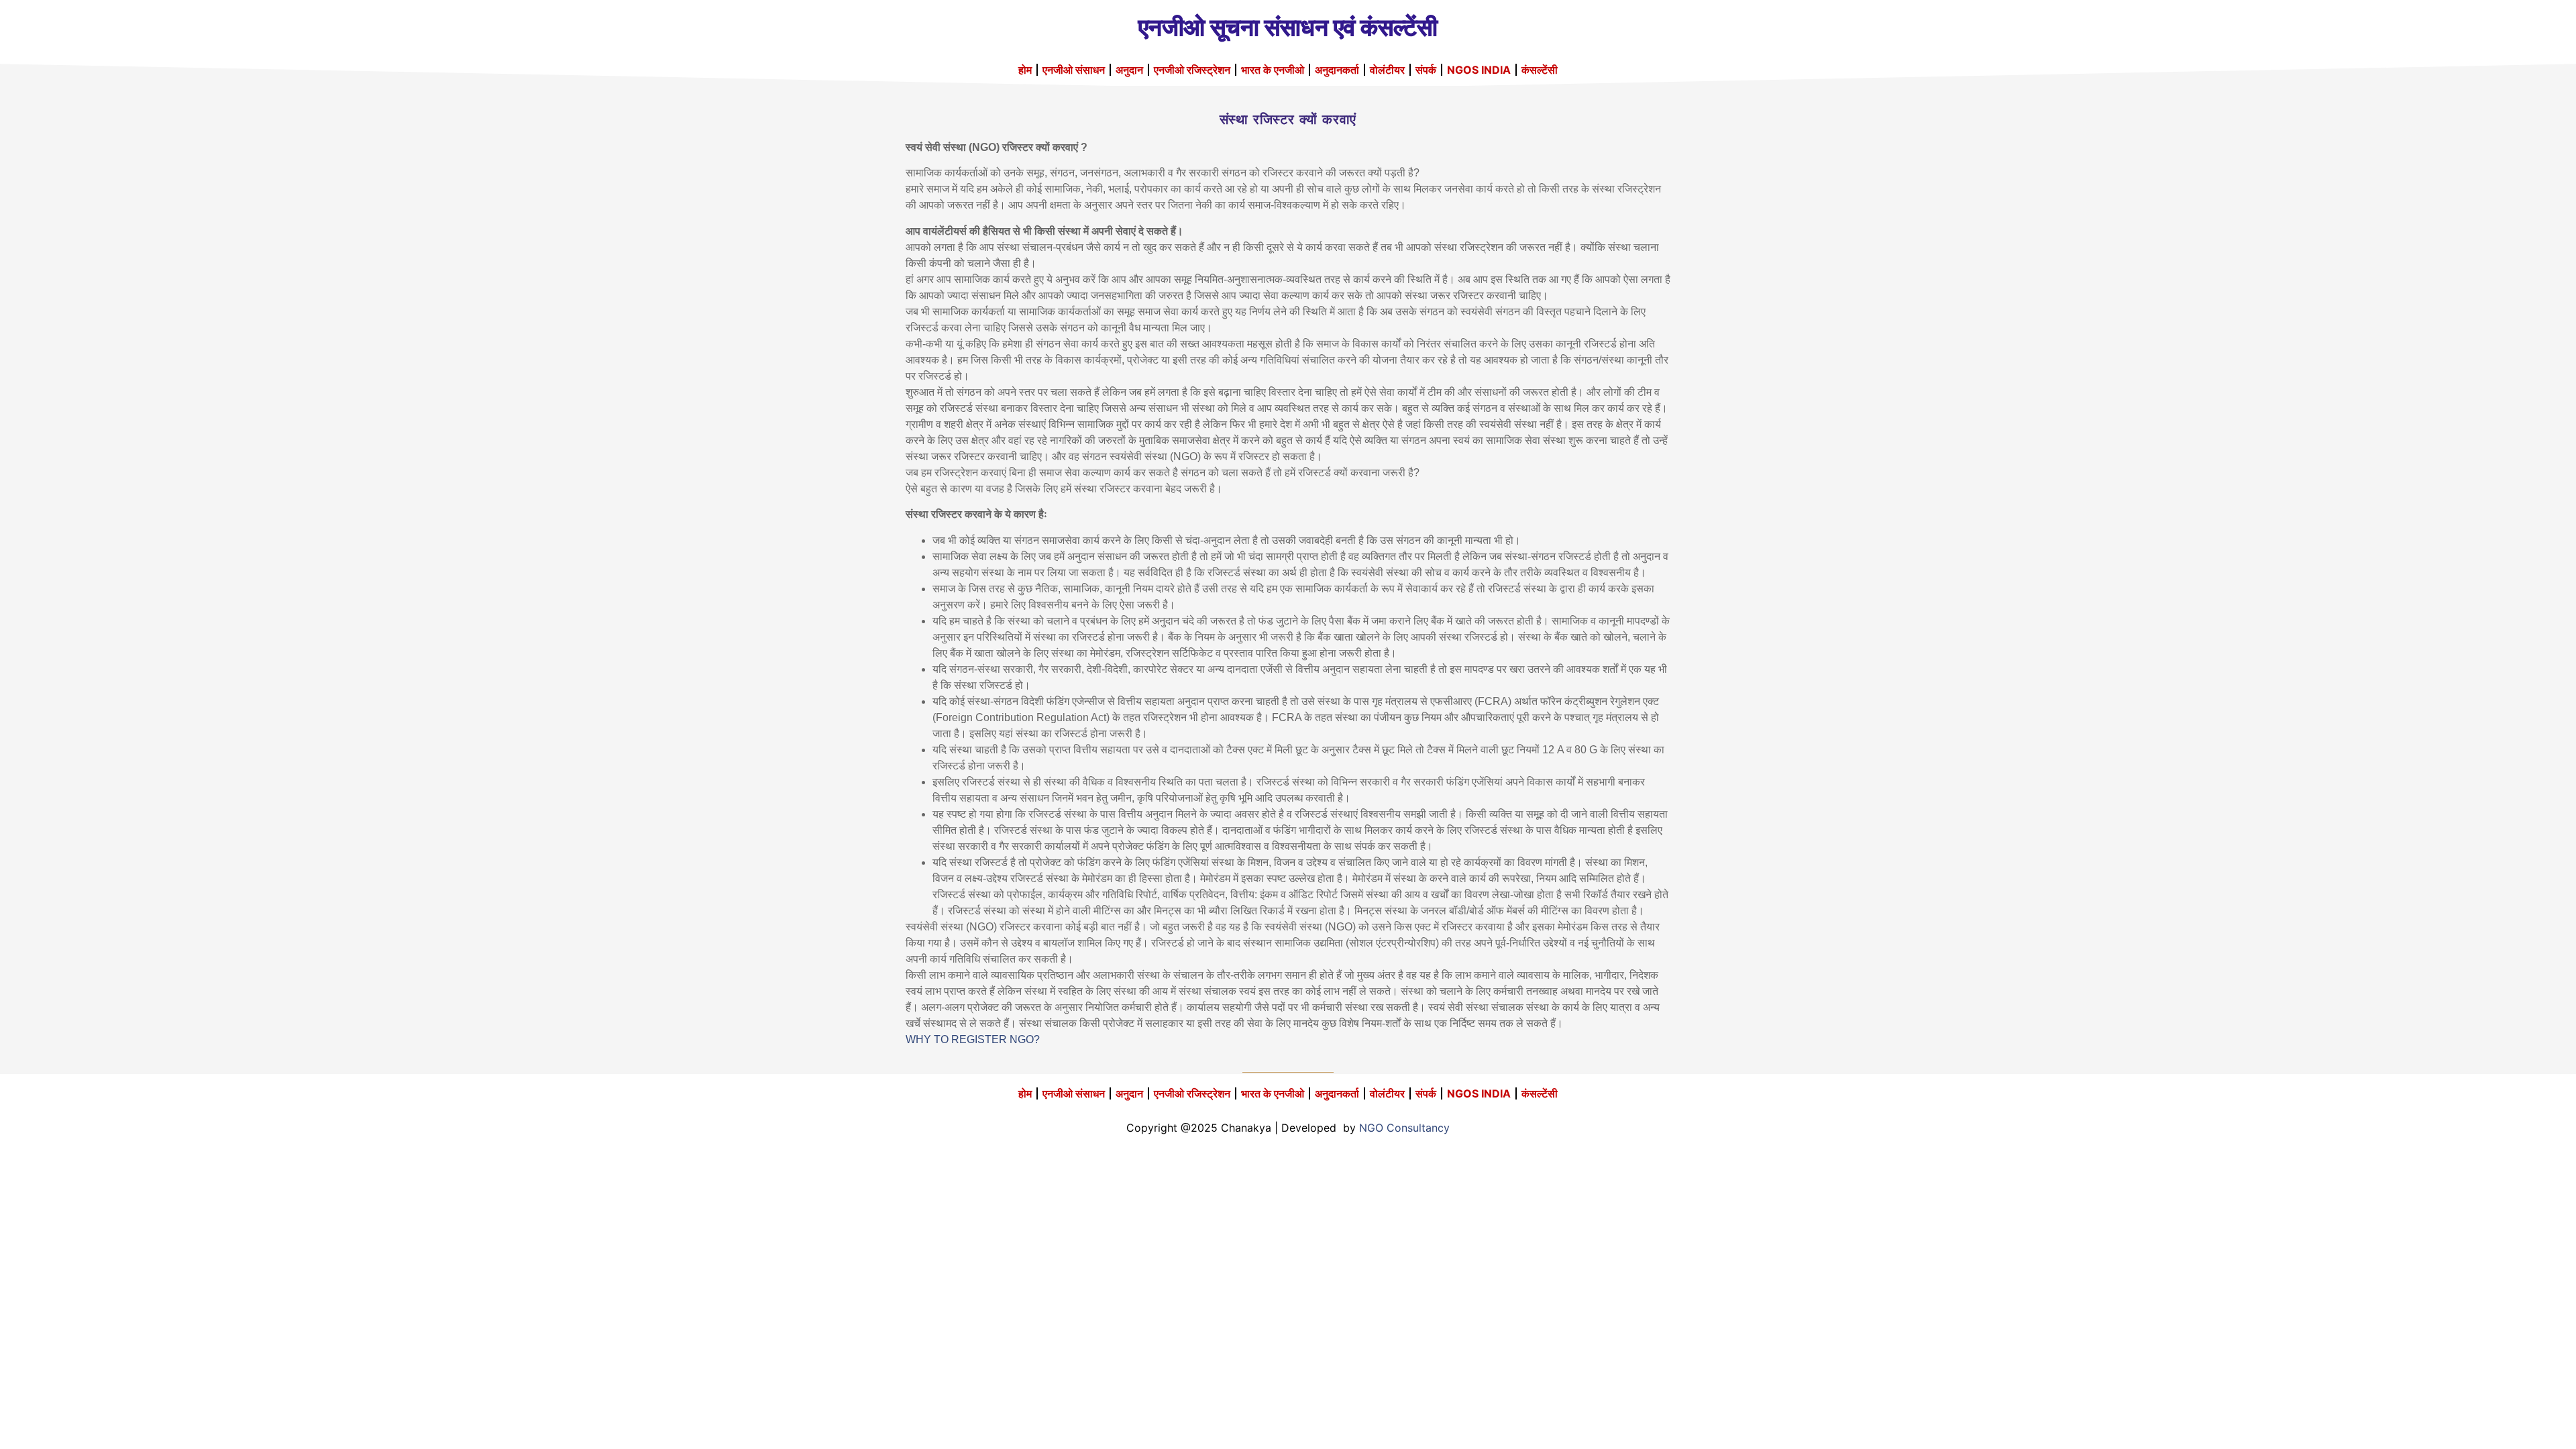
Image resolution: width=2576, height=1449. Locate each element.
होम (1025, 70)
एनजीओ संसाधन (1074, 70)
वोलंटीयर (1387, 70)
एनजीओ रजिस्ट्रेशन (1192, 70)
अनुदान (1129, 70)
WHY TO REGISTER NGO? (973, 1039)
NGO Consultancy (1404, 1128)
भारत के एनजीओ (1273, 70)
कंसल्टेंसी (1540, 70)
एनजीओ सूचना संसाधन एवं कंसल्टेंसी (1288, 27)
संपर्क (1426, 70)
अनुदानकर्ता (1337, 70)
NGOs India (1479, 70)
